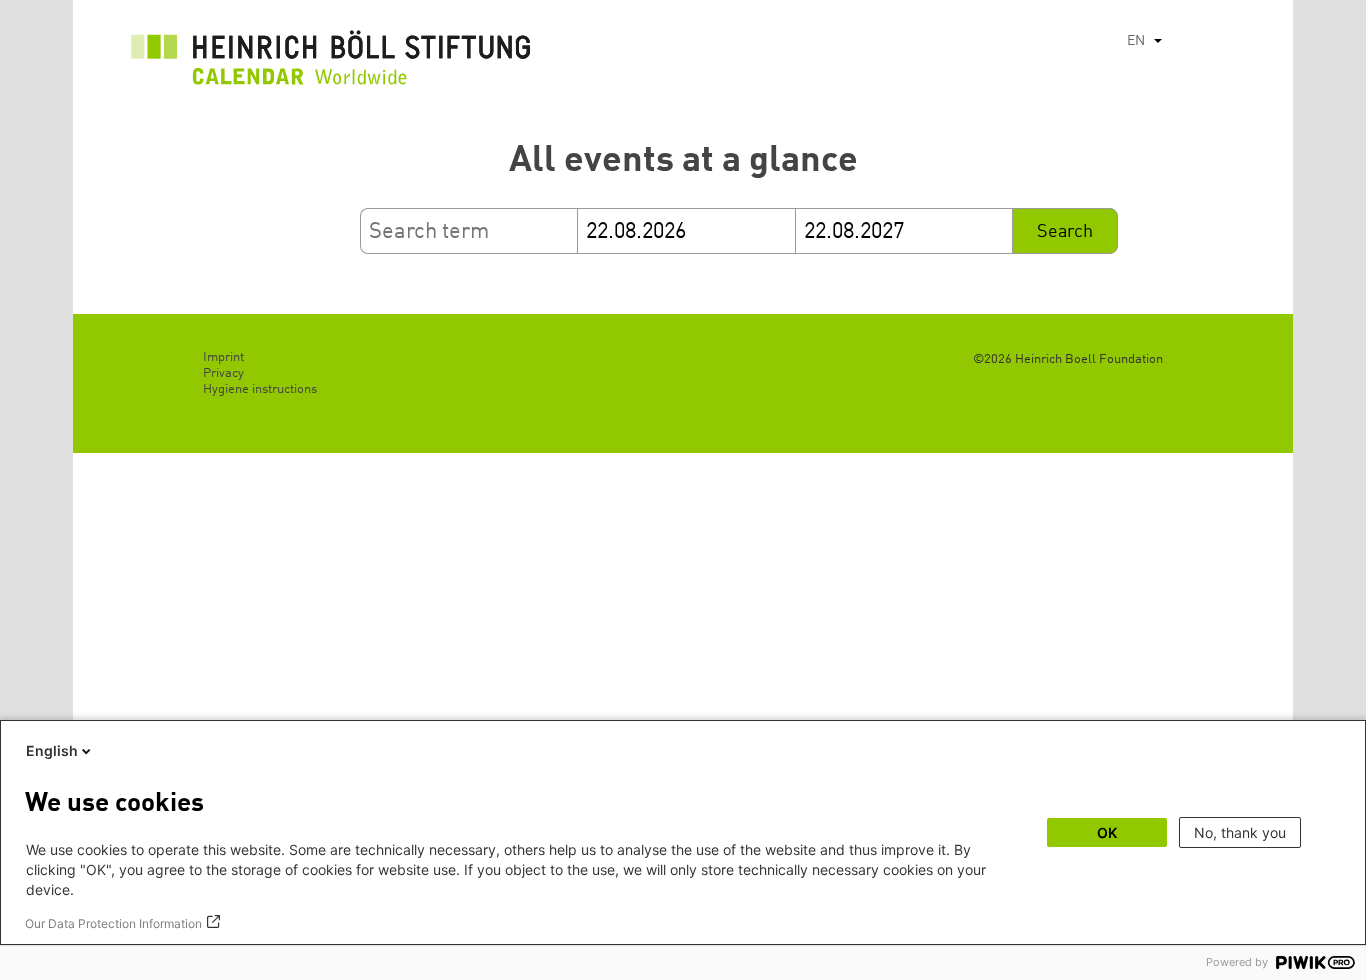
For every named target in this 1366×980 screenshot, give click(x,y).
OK (1107, 832)
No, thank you (1240, 832)
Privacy (223, 373)
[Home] (331, 63)
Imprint (223, 357)
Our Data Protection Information (113, 923)
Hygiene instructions (260, 389)
